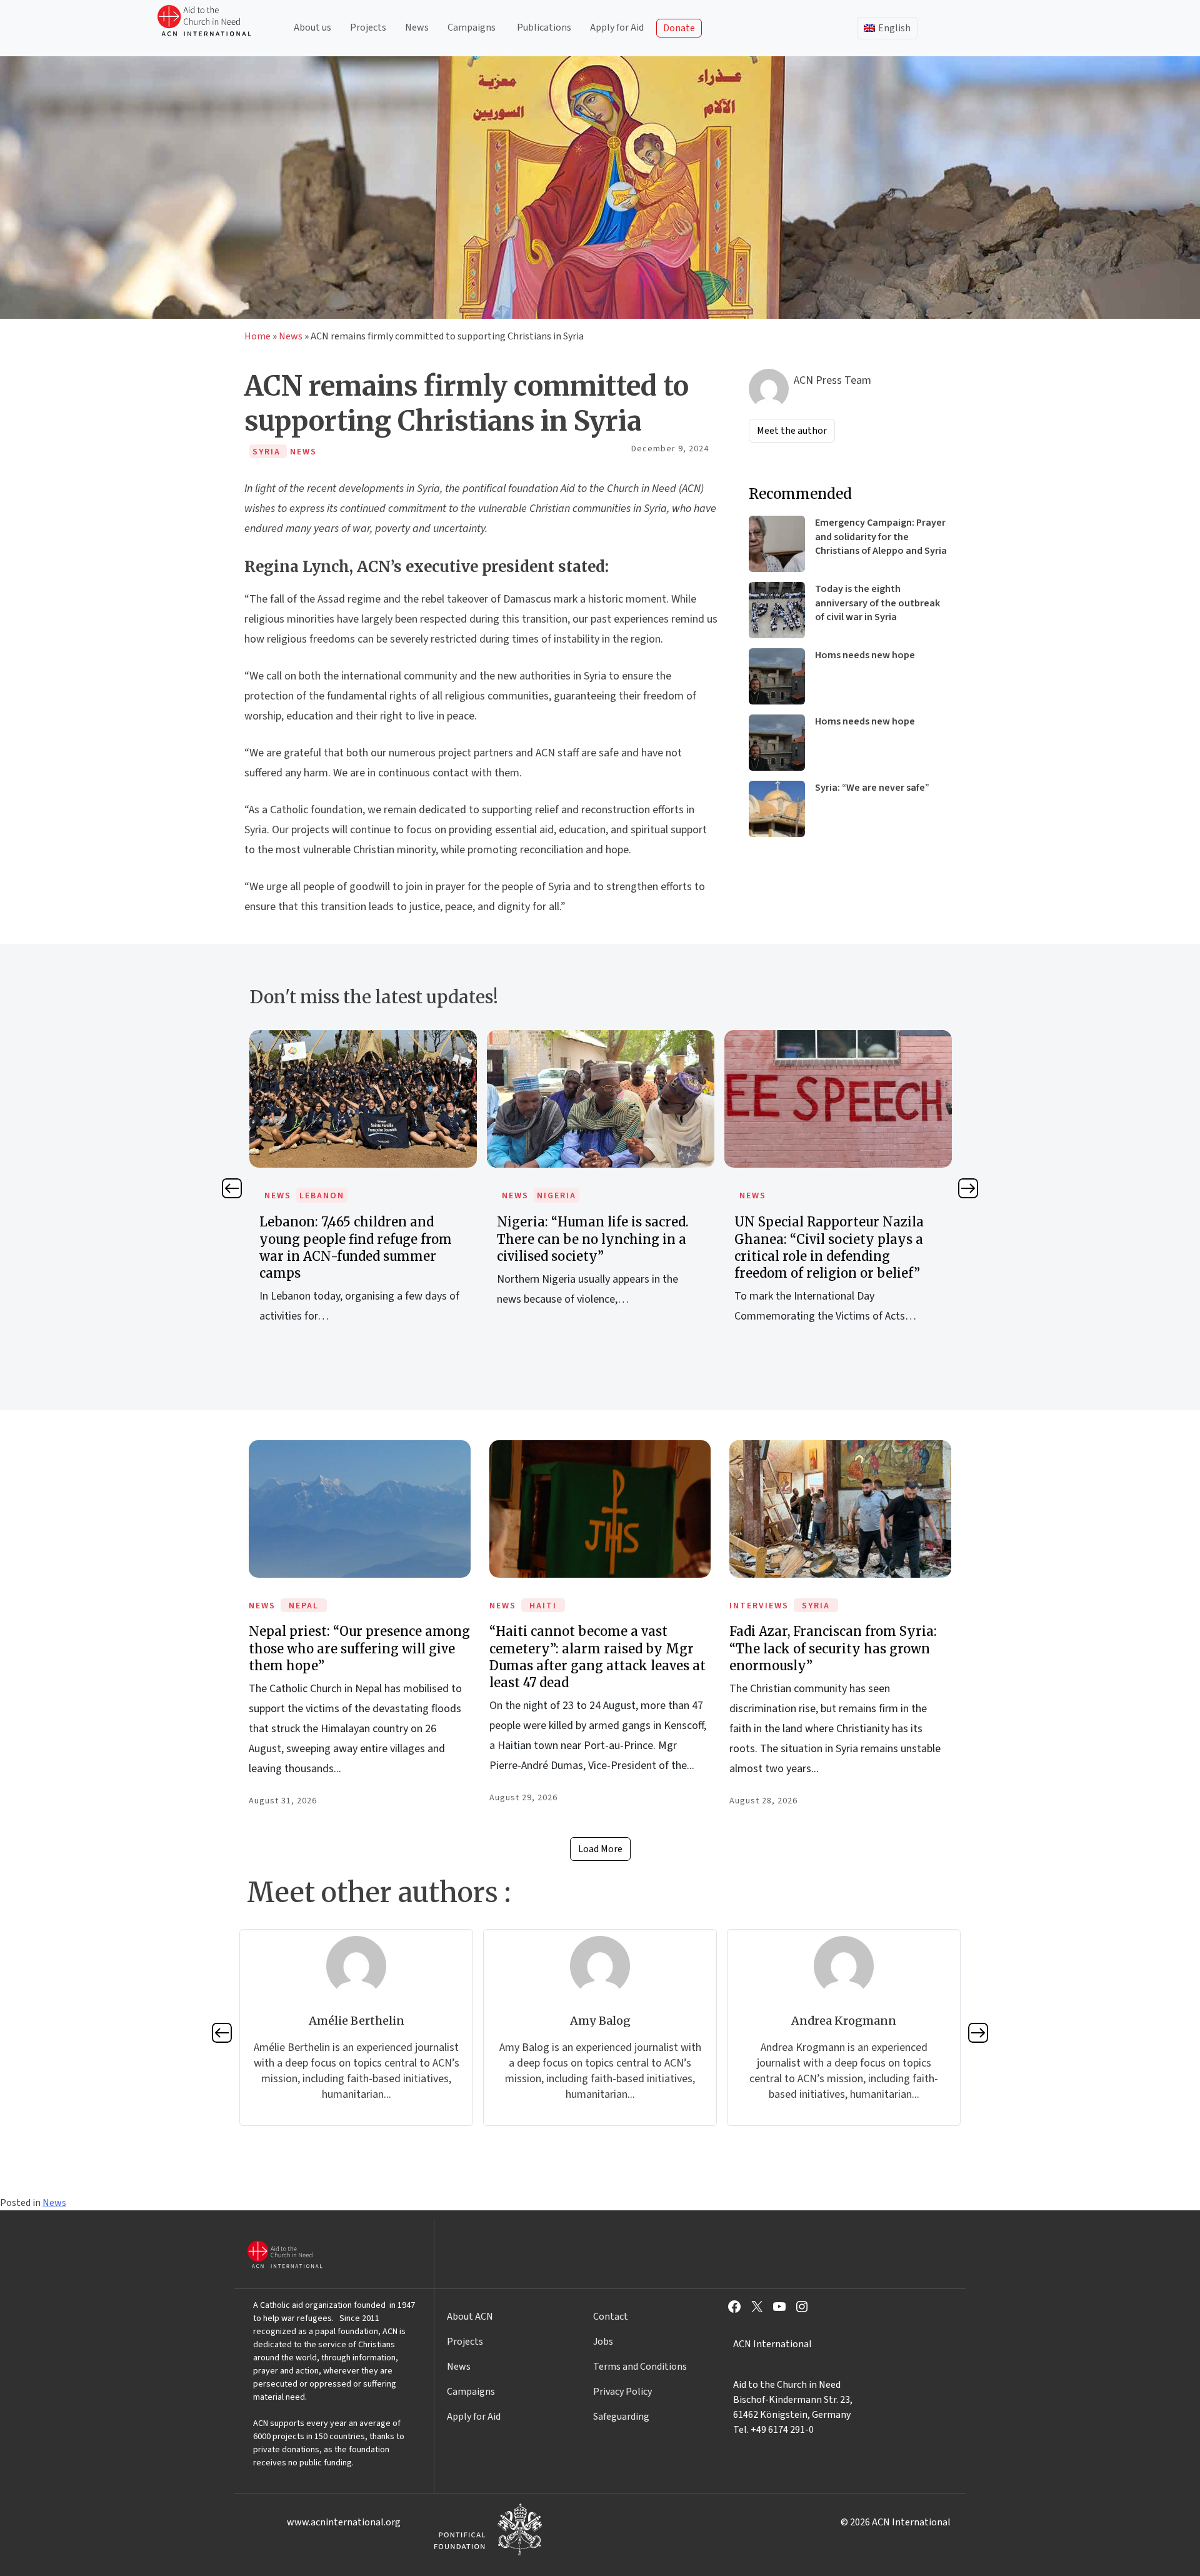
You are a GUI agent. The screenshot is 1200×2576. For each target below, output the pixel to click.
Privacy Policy (622, 2392)
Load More (600, 1849)
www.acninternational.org (344, 2522)
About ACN (470, 2317)
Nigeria (557, 1196)
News (417, 28)
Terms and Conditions (640, 2367)
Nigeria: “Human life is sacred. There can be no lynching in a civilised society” (593, 1239)
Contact (611, 2317)
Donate (679, 28)
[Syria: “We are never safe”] (777, 809)
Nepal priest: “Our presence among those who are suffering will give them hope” (359, 1648)
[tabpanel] (363, 1191)
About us (312, 28)
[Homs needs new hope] (777, 676)
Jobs (603, 2342)
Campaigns (472, 28)
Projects (368, 28)
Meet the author (792, 431)
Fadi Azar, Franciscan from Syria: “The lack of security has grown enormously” (833, 1648)
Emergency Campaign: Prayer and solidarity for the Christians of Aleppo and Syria (881, 537)
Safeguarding (621, 2417)
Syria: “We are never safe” (872, 788)
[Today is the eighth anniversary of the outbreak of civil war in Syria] (777, 610)
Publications (544, 28)
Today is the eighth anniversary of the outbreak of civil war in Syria (877, 603)
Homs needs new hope (865, 655)
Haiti (543, 1606)
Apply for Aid (617, 28)
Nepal (304, 1606)
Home (257, 336)
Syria (816, 1606)
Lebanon (322, 1196)
